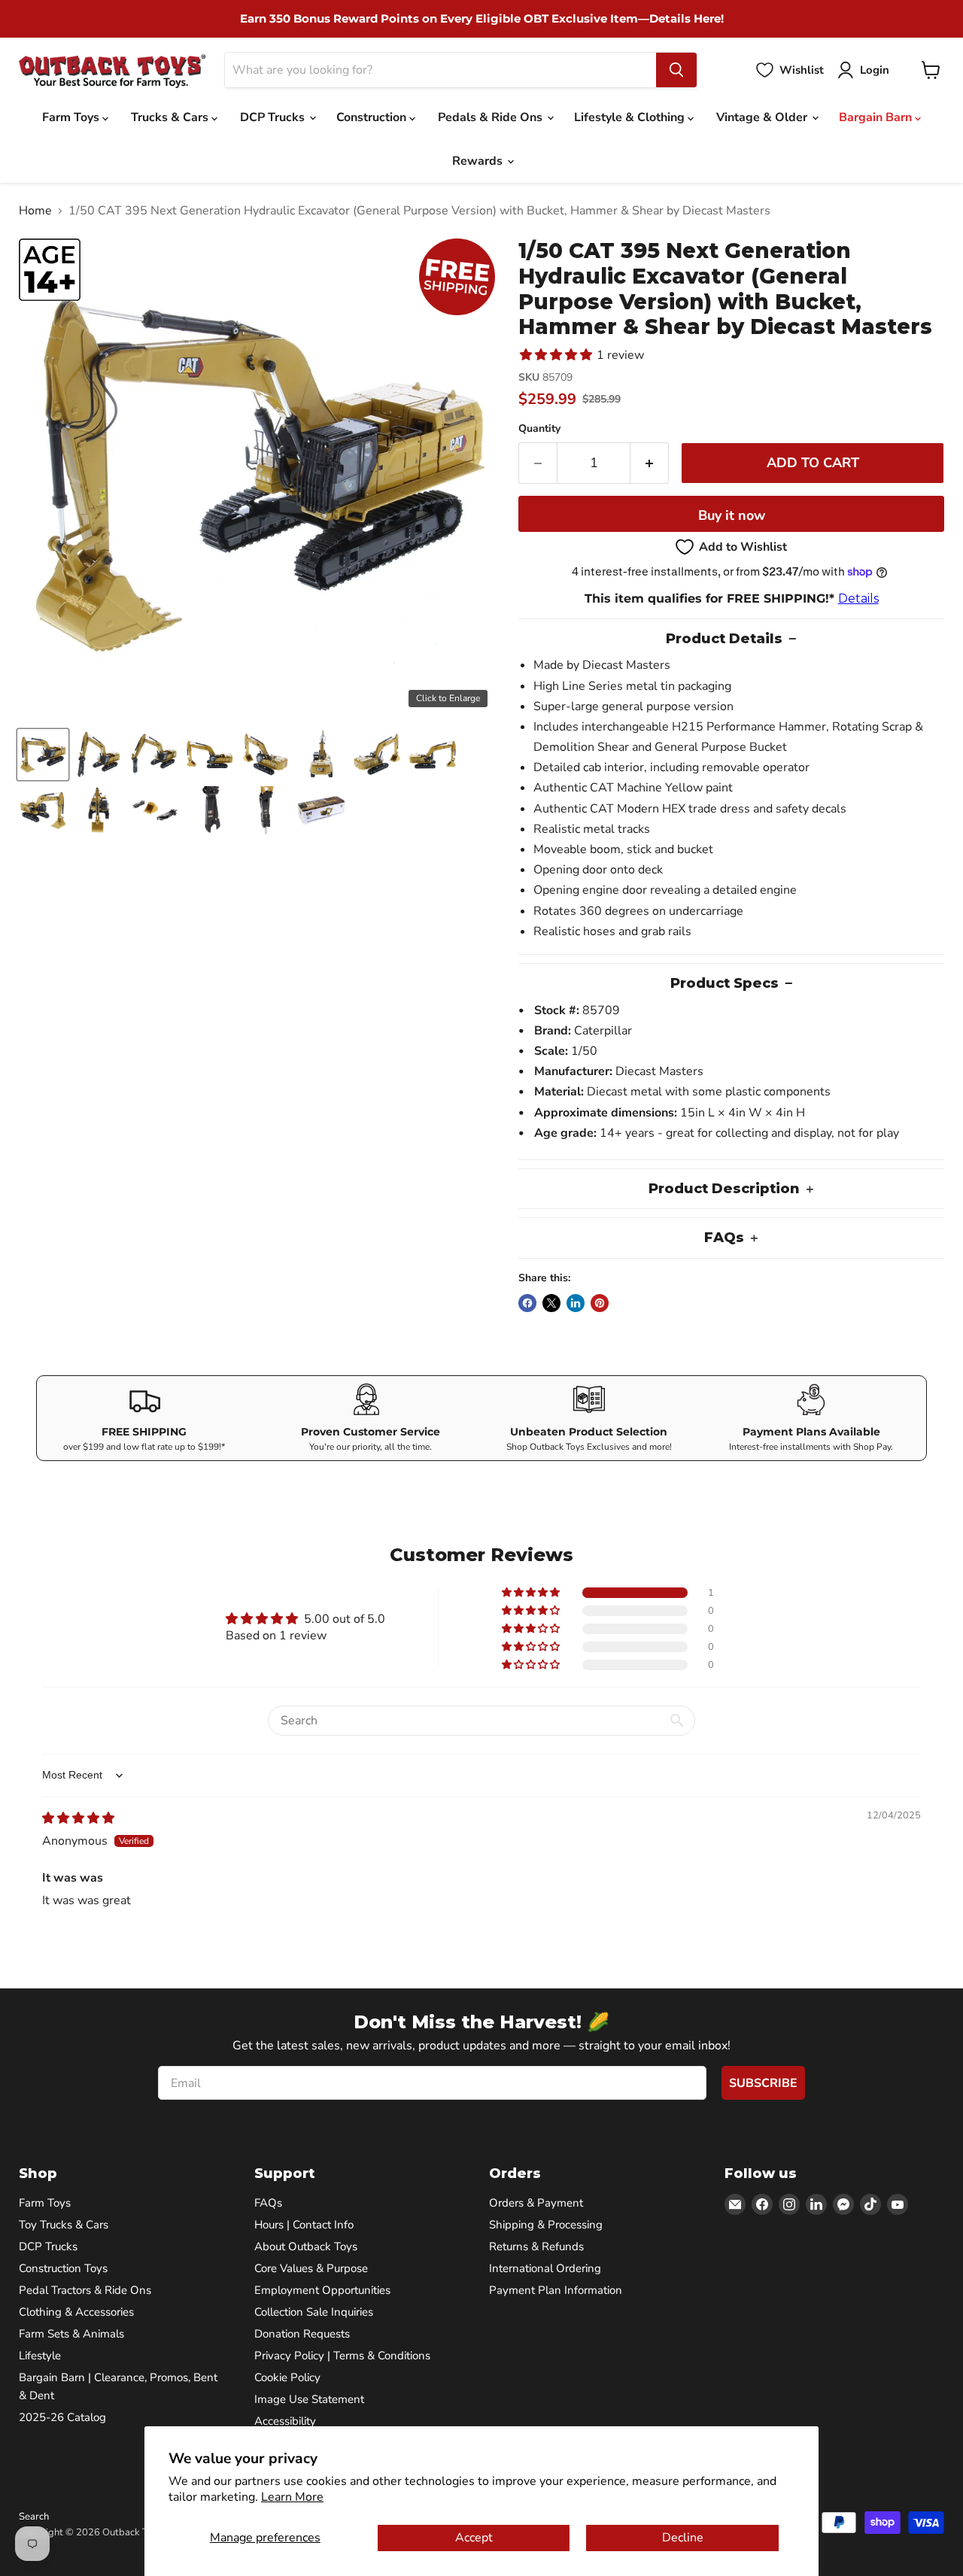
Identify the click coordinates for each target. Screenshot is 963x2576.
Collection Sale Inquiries (314, 2312)
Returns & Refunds (536, 2246)
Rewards (479, 161)
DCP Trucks (274, 117)
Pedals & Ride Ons (492, 117)
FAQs (268, 2203)
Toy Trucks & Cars (64, 2225)
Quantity (539, 429)
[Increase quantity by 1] (650, 463)
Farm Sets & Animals (71, 2334)
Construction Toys (63, 2268)
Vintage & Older (763, 117)
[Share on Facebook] (527, 1303)
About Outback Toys (306, 2246)
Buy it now (732, 515)
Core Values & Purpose (311, 2268)
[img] (78, 1818)
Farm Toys (72, 117)
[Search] (676, 70)
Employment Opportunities (322, 2290)
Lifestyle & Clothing (631, 117)
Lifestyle (40, 2356)
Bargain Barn (877, 117)
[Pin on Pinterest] (600, 1303)
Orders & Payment (536, 2203)
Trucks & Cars (171, 117)
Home (35, 211)
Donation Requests (302, 2334)
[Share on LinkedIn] (576, 1303)
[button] (43, 755)
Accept (474, 2538)
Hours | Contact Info (304, 2225)
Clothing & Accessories (76, 2312)
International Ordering (545, 2268)
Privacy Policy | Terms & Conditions (342, 2356)
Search (34, 2517)
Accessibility (285, 2421)
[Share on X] (551, 1303)
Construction (373, 117)
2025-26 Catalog (62, 2417)
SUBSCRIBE (763, 2083)
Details (858, 598)
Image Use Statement (309, 2399)
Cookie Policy (287, 2377)
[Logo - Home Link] (112, 70)
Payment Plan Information (556, 2290)
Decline (683, 2538)
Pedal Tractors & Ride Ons (85, 2290)
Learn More (292, 2497)
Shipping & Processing (546, 2225)
